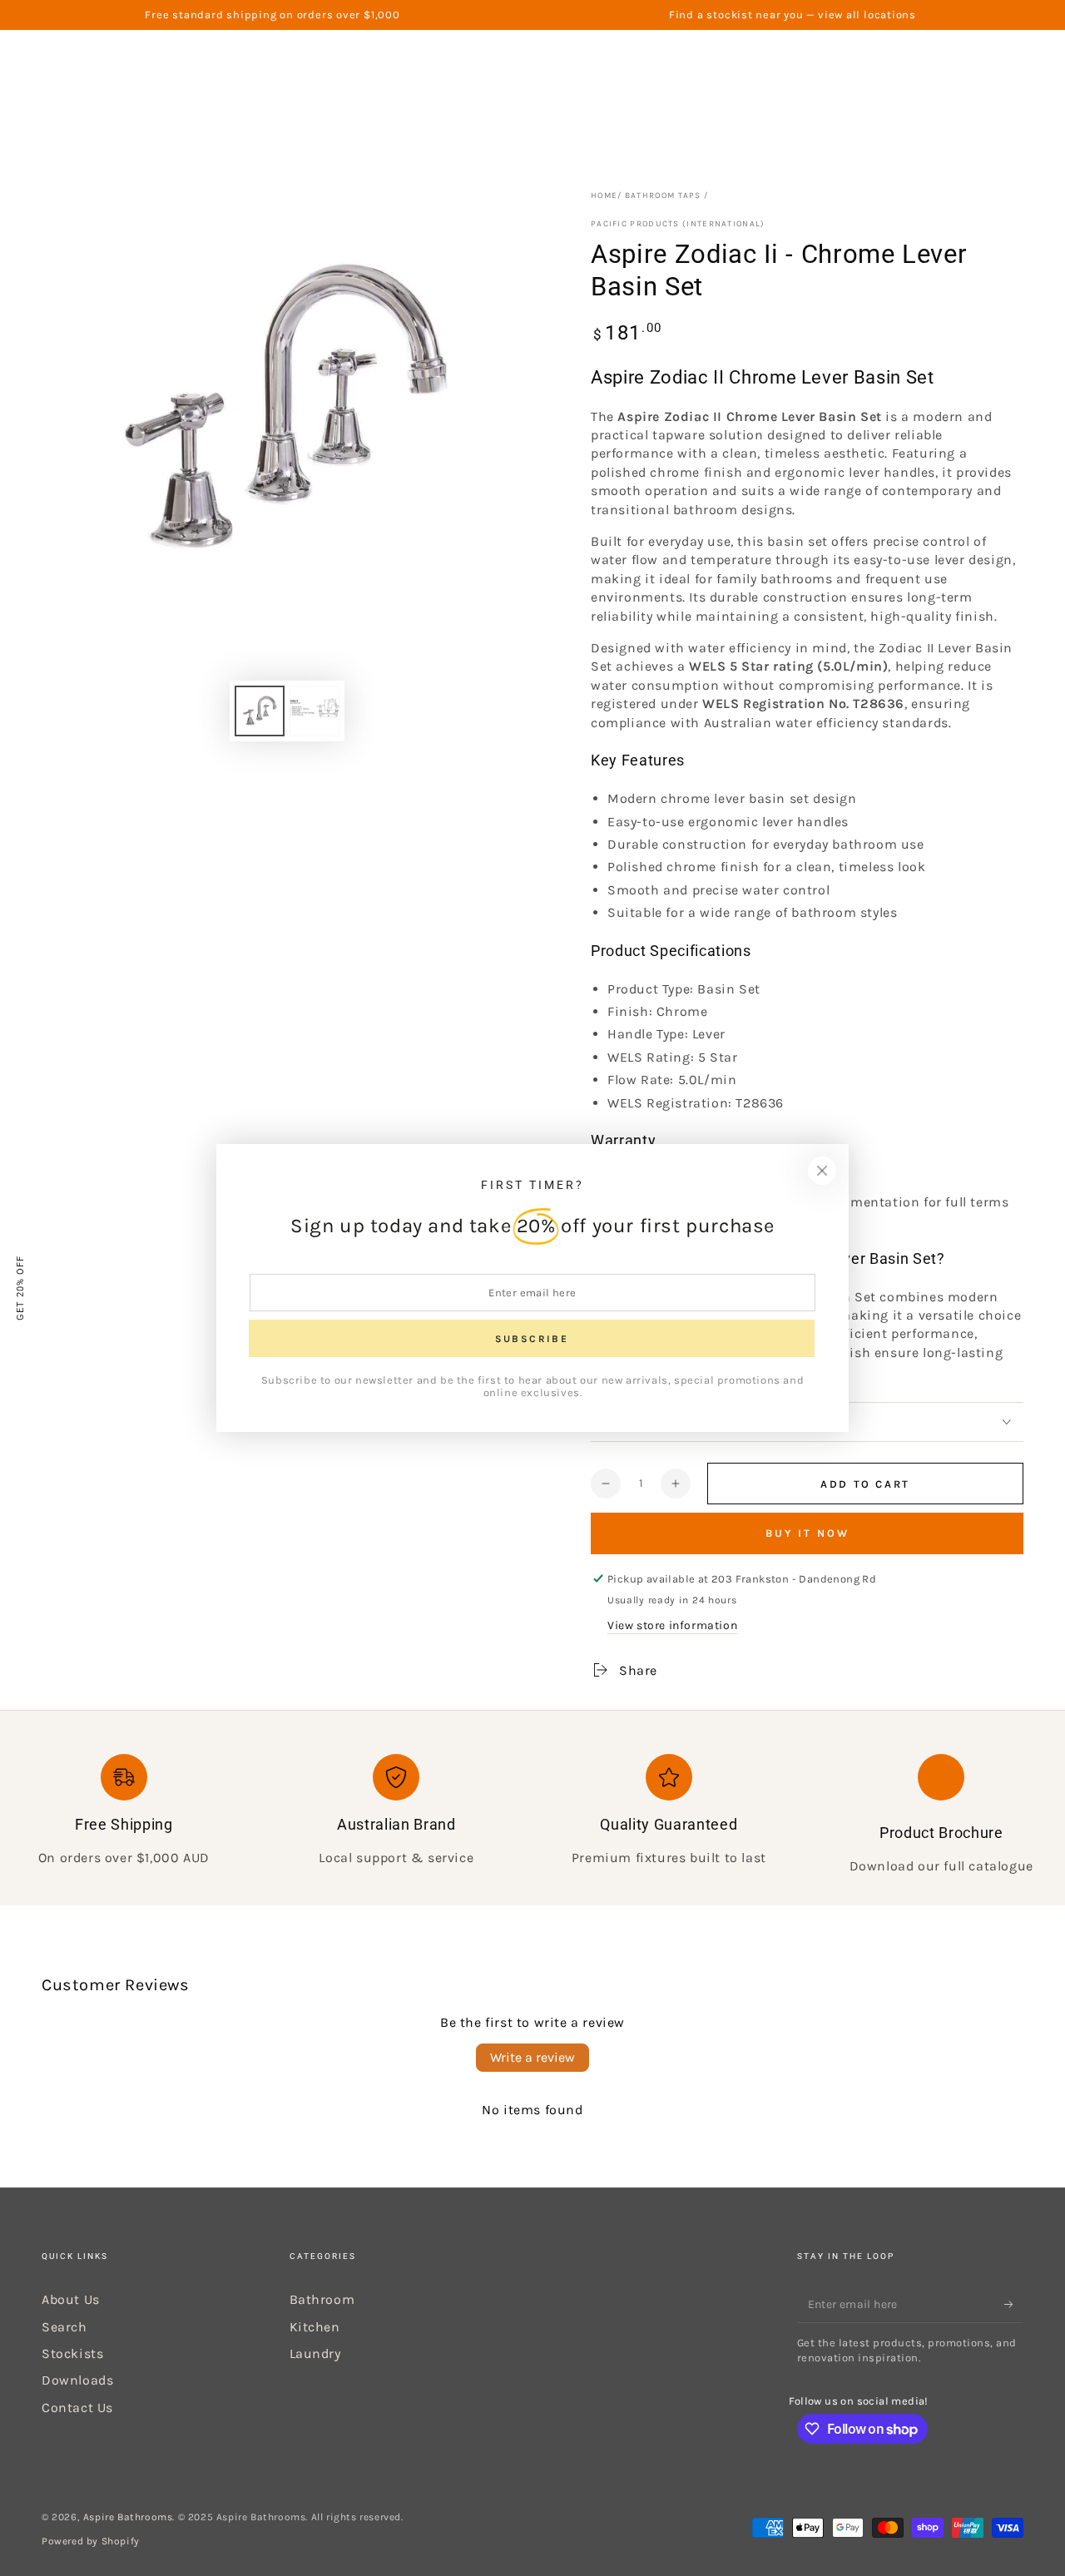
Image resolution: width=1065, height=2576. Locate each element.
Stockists (72, 2353)
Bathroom (322, 2299)
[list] (532, 1815)
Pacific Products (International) (678, 224)
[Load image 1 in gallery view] (260, 711)
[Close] (822, 1171)
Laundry (315, 2353)
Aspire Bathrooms (128, 2517)
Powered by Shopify (91, 2541)
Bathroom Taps (663, 196)
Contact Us (77, 2408)
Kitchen (315, 2327)
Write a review (532, 2057)
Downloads (77, 2380)
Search (64, 2327)
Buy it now (807, 1533)
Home (604, 196)
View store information (672, 1625)
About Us (71, 2299)
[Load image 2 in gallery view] (315, 711)
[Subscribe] (1014, 2304)
